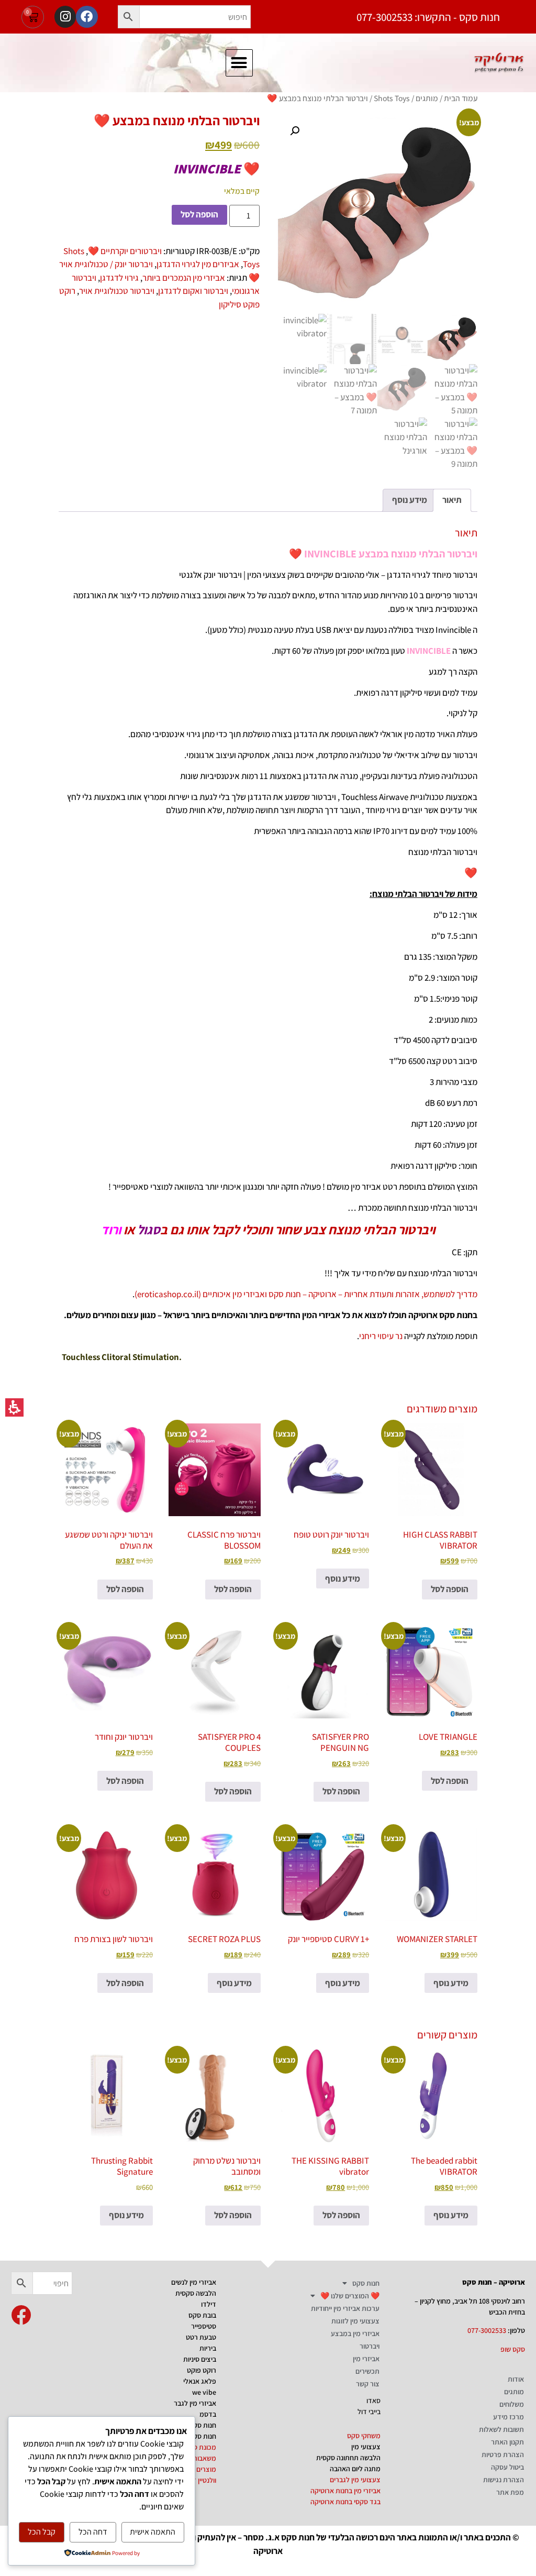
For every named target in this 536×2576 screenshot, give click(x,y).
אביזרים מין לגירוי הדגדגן (198, 264)
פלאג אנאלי (200, 2381)
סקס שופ (513, 2349)
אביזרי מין (366, 2359)
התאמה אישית (153, 2532)
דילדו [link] (209, 2304)
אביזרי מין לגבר (195, 2403)
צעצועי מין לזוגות (355, 2321)
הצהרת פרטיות (503, 2454)
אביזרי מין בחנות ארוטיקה (345, 2491)
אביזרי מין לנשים (194, 2282)
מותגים (427, 98)
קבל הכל (42, 2532)
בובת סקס (202, 2315)
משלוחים (512, 2404)
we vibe (204, 2392)
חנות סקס (366, 2283)
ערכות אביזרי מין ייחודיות (345, 2308)
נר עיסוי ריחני (381, 1336)
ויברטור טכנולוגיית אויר (117, 291)
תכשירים (367, 2371)
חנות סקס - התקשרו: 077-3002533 (428, 17)
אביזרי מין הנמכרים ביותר (184, 278)
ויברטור (370, 2346)
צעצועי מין (366, 2447)
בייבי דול (369, 2411)
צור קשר (368, 2384)
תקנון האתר (507, 2442)
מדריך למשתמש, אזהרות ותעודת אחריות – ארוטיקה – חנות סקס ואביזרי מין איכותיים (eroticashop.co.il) (306, 1294)
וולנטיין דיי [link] (203, 2480)
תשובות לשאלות (501, 2429)
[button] (129, 17)
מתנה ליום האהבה (355, 2469)
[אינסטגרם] (65, 17)
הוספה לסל (199, 214)
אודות (516, 2379)
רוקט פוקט (202, 2370)
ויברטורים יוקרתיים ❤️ (125, 251)
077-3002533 (487, 2330)
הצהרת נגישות (504, 2480)
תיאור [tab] (452, 500)
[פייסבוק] (87, 17)
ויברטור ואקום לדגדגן (193, 291)
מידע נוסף (343, 1579)
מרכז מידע (509, 2417)
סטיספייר (204, 2326)
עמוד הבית (461, 98)
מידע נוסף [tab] (410, 500)
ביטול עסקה (507, 2467)
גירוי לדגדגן (119, 278)
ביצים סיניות (200, 2359)
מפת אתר (510, 2492)
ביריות (208, 2348)
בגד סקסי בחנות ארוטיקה (345, 2502)
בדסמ (208, 2414)
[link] (21, 2315)
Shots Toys (392, 98)
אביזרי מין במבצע (355, 2333)
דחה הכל (93, 2532)
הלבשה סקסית (196, 2293)
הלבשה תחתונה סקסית (348, 2458)
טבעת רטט (201, 2337)
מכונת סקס (200, 2447)
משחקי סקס (364, 2436)
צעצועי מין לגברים (355, 2480)
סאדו (373, 2400)
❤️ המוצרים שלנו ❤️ (350, 2296)
